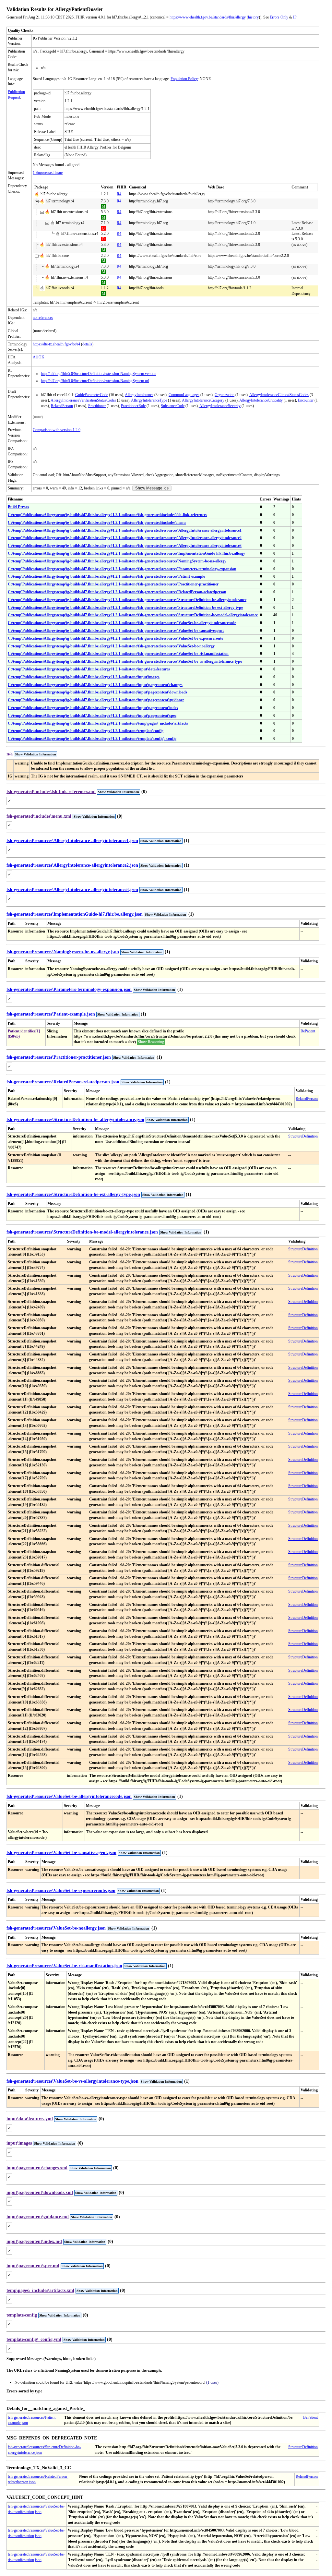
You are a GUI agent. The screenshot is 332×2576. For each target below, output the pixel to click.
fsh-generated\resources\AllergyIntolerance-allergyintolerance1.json (72, 841)
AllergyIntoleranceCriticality (261, 400)
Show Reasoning (151, 1042)
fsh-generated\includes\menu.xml (39, 816)
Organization (225, 395)
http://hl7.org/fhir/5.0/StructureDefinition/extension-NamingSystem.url (95, 381)
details (87, 344)
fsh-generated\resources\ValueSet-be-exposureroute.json (61, 1890)
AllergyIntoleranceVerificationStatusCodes (83, 400)
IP (295, 17)
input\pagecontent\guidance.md (38, 2217)
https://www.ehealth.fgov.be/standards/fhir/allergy (208, 17)
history (253, 17)
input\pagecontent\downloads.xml (40, 2192)
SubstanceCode (173, 406)
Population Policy (184, 79)
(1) (187, 841)
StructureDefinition (303, 1136)
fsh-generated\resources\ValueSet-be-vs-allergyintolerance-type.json (72, 2081)
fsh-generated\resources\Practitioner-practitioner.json (59, 1057)
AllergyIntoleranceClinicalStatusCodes (279, 395)
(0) (144, 792)
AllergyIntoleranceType (149, 400)
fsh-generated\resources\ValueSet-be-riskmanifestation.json (64, 1966)
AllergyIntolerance (139, 395)
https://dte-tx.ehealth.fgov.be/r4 (56, 344)
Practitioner (97, 406)
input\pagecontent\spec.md (33, 2266)
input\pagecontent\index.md (34, 2241)
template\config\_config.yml (34, 2339)
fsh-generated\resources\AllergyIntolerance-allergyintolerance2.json (72, 865)
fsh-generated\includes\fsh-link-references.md (51, 792)
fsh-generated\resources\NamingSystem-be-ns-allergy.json (63, 952)
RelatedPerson (62, 406)
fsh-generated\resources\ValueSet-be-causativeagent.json (61, 1853)
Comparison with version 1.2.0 (57, 430)
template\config (22, 2315)
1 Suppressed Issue (48, 173)
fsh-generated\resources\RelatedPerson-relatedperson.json (63, 1082)
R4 (119, 194)
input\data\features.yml (30, 2119)
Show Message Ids (152, 488)
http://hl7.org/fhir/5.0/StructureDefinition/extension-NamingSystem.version (99, 374)
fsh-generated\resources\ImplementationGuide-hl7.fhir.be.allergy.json (75, 914)
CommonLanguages (184, 395)
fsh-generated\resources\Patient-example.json (51, 1014)
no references (43, 318)
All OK (39, 357)
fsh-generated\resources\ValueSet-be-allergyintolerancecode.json (69, 1796)
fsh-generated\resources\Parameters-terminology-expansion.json (69, 989)
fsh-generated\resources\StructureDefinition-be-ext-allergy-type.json (73, 1194)
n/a (10, 754)
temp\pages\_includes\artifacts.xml (40, 2290)
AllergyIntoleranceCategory (203, 400)
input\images (19, 2143)
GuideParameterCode (92, 395)
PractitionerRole (133, 406)
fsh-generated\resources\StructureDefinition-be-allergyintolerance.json (75, 1119)
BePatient (308, 1031)
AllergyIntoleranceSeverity (220, 406)
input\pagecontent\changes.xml (37, 2168)
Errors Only (279, 17)
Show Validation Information (36, 754)
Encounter (306, 400)
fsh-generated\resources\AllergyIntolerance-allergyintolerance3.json (72, 890)
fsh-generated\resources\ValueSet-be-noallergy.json (56, 1928)
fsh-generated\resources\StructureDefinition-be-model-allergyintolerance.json (82, 1232)
